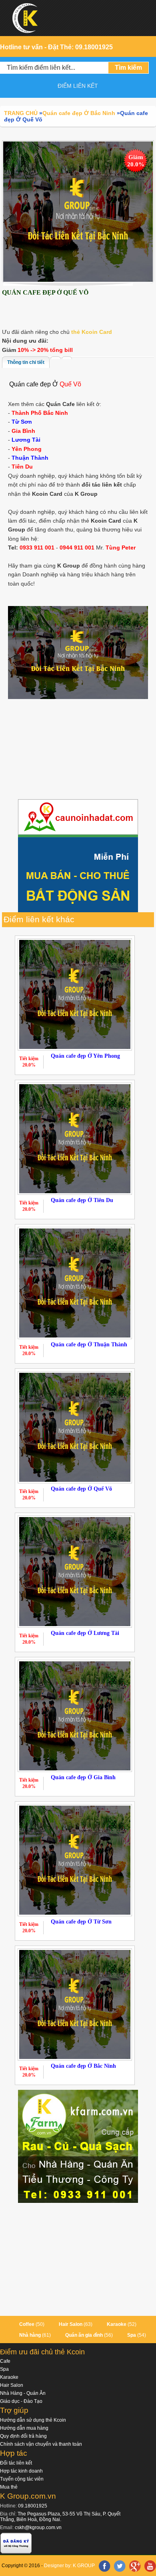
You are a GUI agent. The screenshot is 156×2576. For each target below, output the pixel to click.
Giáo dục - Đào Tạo (21, 2401)
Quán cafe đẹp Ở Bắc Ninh (83, 2066)
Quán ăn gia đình (84, 2335)
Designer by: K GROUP (69, 2566)
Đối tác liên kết (16, 2463)
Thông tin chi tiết (26, 362)
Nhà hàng (30, 2335)
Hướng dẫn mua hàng (24, 2428)
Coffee (27, 2324)
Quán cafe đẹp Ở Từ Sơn (81, 1922)
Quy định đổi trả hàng (23, 2436)
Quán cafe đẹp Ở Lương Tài (85, 1633)
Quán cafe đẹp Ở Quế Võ (81, 1489)
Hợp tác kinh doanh (21, 2471)
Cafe (5, 2361)
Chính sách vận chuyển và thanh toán (41, 2444)
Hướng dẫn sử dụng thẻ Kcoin (33, 2420)
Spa (132, 2335)
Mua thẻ (9, 2487)
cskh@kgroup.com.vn (38, 2528)
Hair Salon (71, 2324)
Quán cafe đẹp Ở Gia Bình (83, 1777)
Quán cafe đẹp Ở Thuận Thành (89, 1345)
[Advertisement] (78, 750)
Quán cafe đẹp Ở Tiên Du (82, 1200)
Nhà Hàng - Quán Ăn (23, 2393)
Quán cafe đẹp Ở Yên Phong (85, 1056)
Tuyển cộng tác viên (22, 2479)
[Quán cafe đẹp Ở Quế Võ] (78, 211)
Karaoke (117, 2324)
